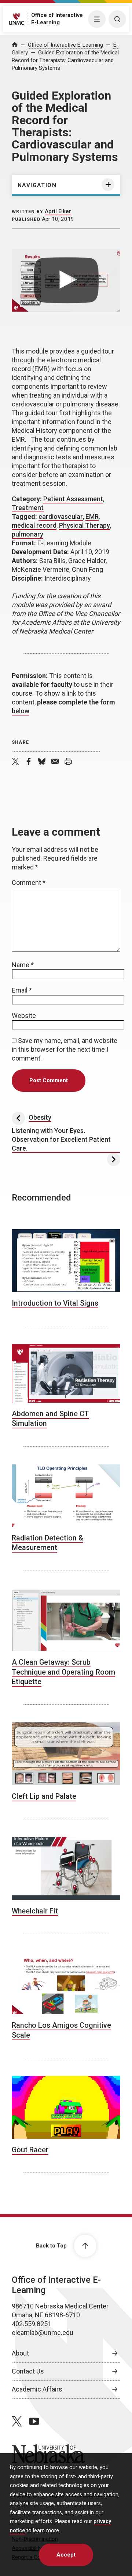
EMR (92, 516)
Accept (66, 2555)
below (21, 711)
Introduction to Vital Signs (55, 1303)
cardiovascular (61, 516)
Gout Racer (30, 2150)
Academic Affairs (37, 2389)
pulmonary (27, 534)
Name (23, 965)
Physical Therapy (85, 525)
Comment (29, 882)
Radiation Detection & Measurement (47, 1543)
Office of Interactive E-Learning (65, 45)
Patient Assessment (73, 499)
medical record (34, 525)
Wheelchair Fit (35, 1911)
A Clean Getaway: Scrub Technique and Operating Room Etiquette (63, 1672)
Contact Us (28, 2371)
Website (24, 1016)
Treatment (28, 508)
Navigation (37, 185)
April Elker (58, 211)
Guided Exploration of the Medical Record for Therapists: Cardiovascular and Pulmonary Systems (65, 60)
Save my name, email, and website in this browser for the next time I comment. (65, 1049)
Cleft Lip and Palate (44, 1796)
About (20, 2353)
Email (22, 990)
